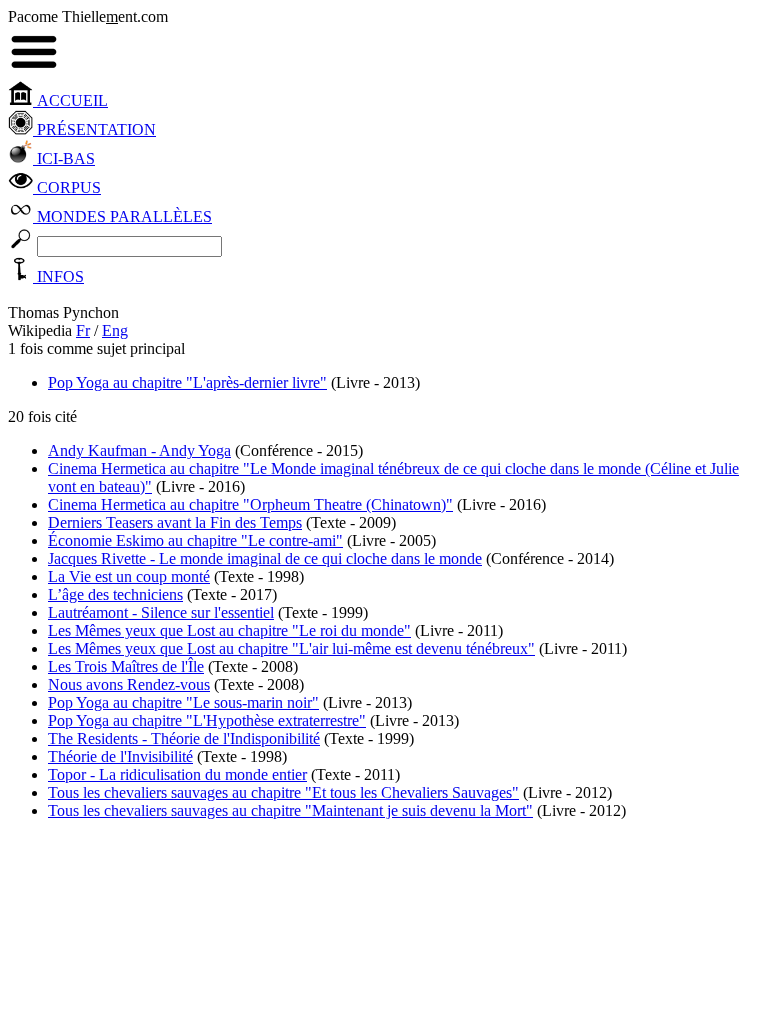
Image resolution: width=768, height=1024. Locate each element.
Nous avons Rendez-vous (129, 684)
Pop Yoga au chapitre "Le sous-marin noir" (183, 702)
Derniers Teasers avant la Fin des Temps (175, 522)
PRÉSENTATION (94, 129)
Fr (83, 330)
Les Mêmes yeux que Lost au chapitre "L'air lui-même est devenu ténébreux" (291, 648)
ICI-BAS (64, 158)
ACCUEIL (70, 100)
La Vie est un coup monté (129, 576)
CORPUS (67, 187)
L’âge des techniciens (115, 594)
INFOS (58, 276)
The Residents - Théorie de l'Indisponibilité (184, 738)
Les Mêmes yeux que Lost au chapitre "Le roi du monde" (229, 630)
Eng (115, 330)
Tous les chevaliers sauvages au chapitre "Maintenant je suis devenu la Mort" (290, 810)
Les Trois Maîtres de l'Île (126, 666)
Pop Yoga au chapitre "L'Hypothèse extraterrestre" (207, 720)
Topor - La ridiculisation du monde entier (177, 774)
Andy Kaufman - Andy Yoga (139, 450)
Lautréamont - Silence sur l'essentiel (161, 612)
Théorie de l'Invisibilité (120, 756)
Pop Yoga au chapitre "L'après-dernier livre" (187, 382)
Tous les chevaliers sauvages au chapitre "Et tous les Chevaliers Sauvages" (283, 792)
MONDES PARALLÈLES (122, 216)
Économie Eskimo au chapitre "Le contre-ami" (195, 540)
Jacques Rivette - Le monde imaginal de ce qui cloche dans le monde (265, 558)
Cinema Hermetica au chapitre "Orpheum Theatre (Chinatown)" (250, 504)
